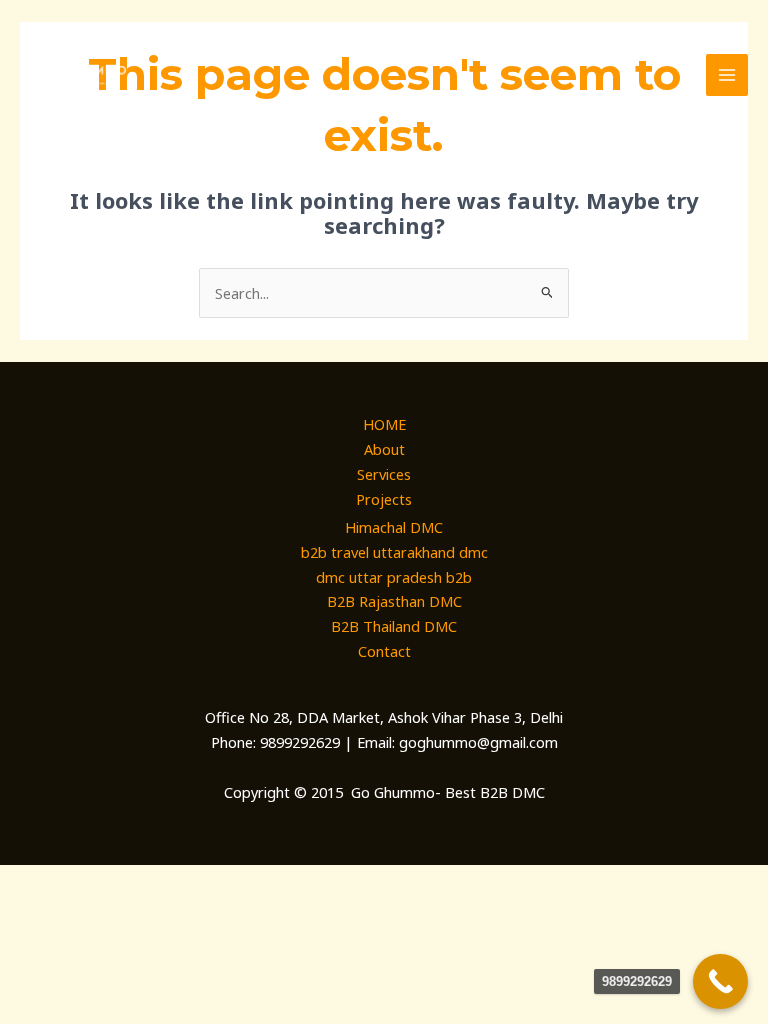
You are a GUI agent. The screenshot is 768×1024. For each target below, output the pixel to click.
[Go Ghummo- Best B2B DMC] (80, 75)
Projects (384, 499)
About (384, 449)
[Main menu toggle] (727, 75)
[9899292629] (720, 981)
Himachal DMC (394, 527)
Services (384, 474)
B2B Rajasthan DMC (394, 601)
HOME (384, 424)
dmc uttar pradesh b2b (394, 577)
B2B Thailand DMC (394, 626)
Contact (384, 651)
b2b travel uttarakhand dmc (394, 552)
